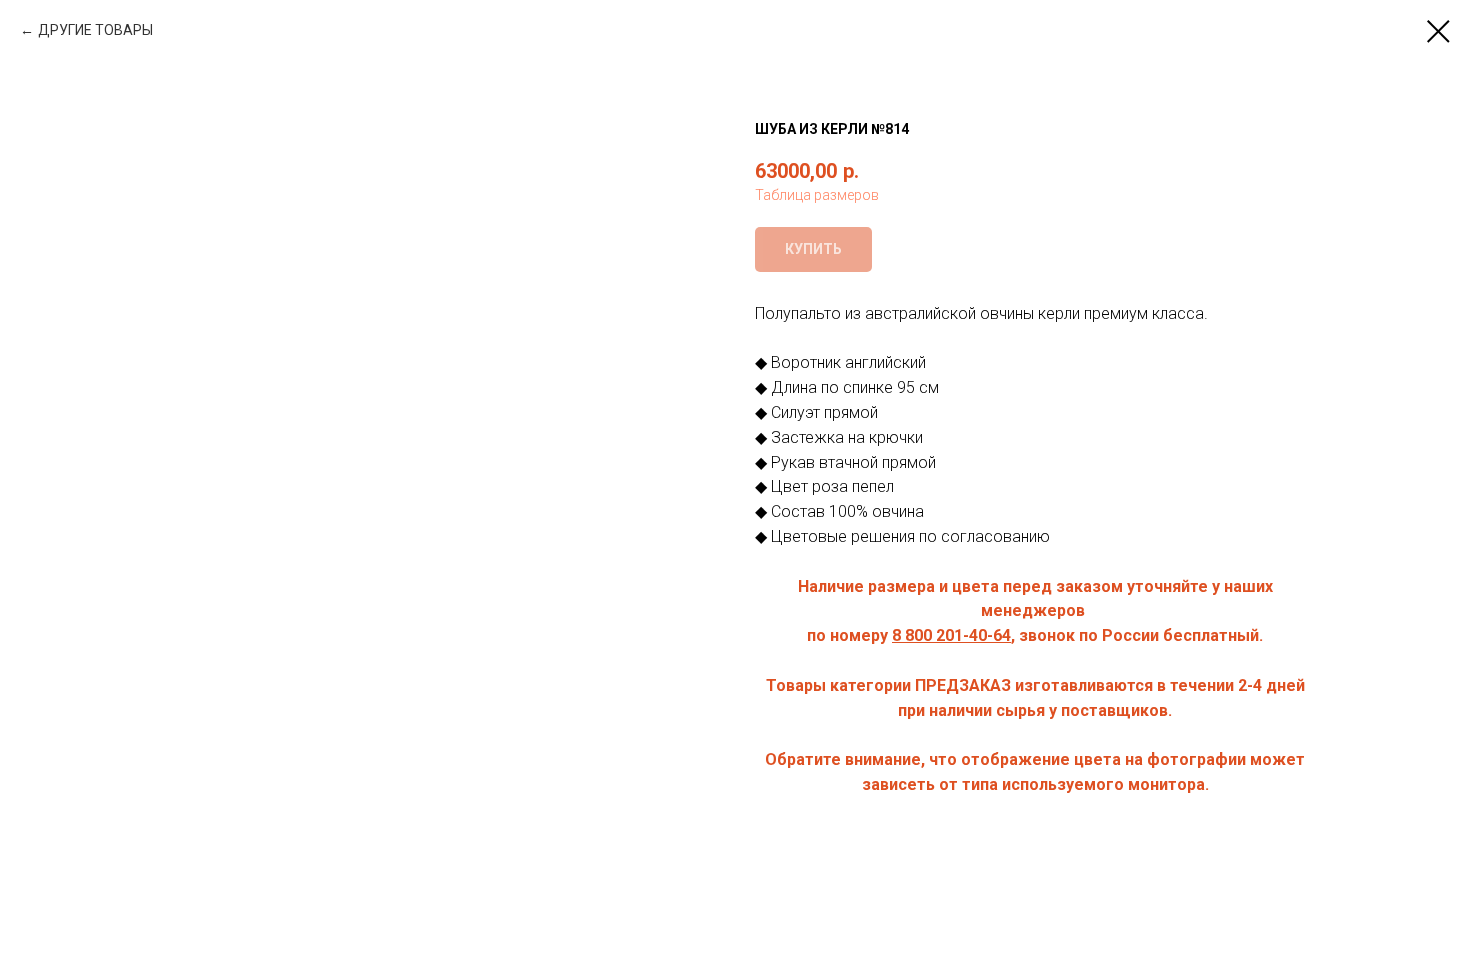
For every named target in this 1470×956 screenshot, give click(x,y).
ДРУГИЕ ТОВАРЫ (95, 30)
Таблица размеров (817, 195)
